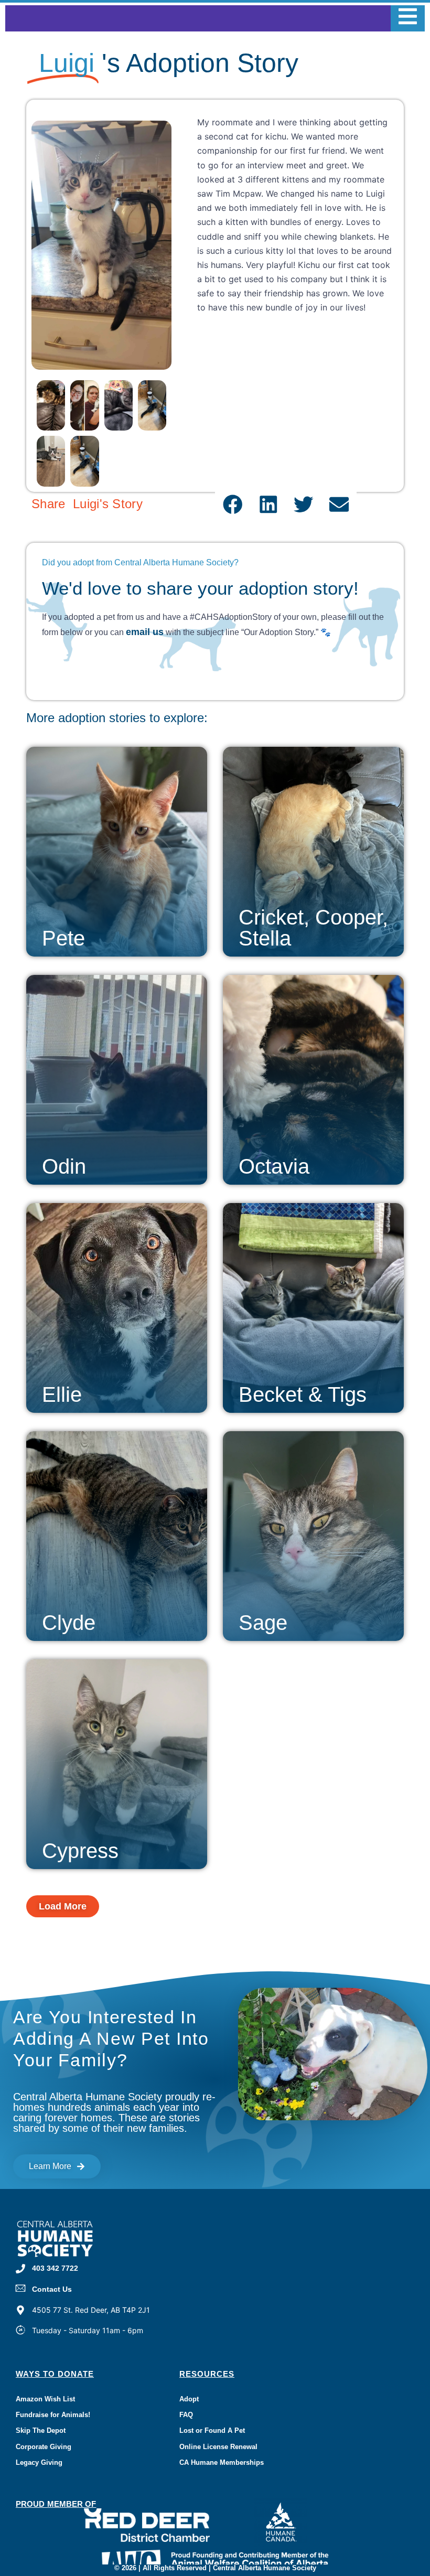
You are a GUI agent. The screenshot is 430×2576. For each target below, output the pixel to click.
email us (145, 632)
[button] (233, 505)
